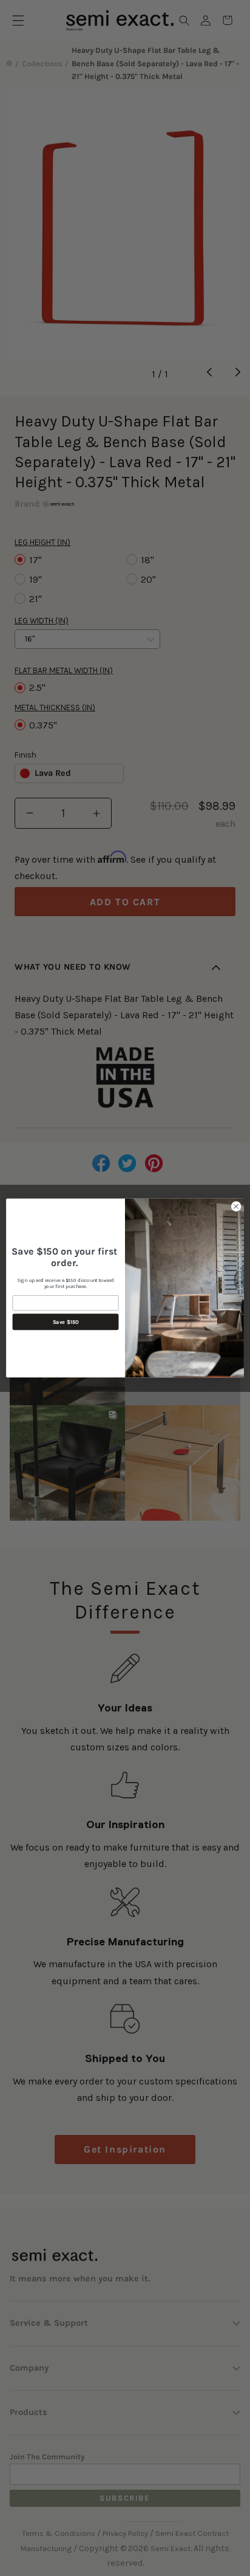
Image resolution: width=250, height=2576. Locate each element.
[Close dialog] (236, 1207)
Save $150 (66, 1322)
